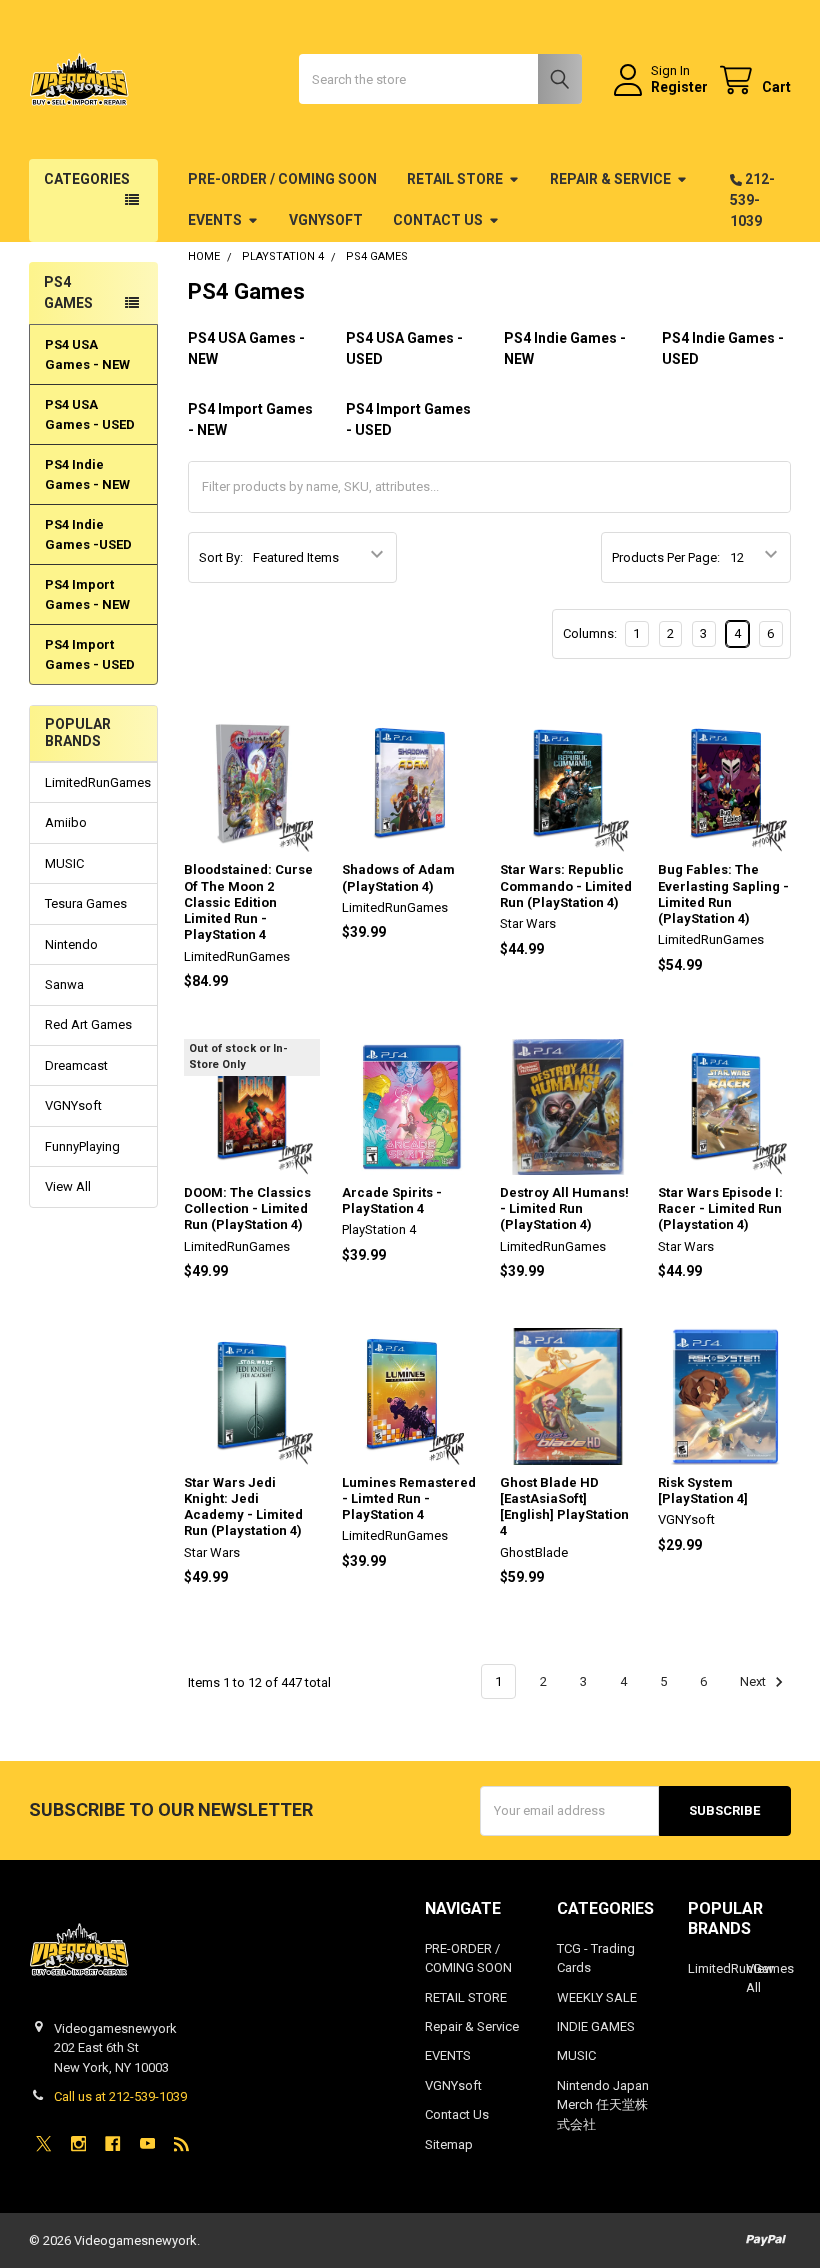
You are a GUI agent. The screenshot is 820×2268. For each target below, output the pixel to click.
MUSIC (64, 863)
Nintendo (71, 944)
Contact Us (438, 220)
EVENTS (215, 220)
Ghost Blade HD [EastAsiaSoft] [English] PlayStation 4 (564, 1507)
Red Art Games (88, 1024)
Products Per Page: (666, 557)
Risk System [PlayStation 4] (703, 1490)
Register (679, 87)
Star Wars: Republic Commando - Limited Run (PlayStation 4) (566, 886)
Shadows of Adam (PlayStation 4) (398, 877)
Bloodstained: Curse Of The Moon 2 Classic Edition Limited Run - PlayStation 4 (248, 902)
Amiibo (66, 822)
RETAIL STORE (455, 179)
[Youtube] (147, 2143)
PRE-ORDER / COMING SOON (282, 179)
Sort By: (221, 557)
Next (754, 1681)
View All (68, 1186)
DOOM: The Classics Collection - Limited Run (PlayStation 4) (247, 1209)
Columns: (590, 633)
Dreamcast (76, 1065)
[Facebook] (112, 2143)
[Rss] (181, 2143)
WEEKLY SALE (597, 1997)
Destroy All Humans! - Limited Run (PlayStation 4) (564, 1209)
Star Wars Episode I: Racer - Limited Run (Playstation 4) (720, 1209)
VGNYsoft (326, 220)
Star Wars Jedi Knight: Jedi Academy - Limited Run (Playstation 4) (243, 1507)
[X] (43, 2143)
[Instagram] (78, 2143)
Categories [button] (87, 179)
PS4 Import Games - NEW (87, 594)
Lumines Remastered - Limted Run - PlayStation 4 (409, 1499)
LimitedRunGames (93, 782)
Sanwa (64, 984)
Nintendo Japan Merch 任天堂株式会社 (603, 2105)
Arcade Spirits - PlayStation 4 (392, 1200)
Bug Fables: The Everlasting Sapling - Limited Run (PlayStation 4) (723, 894)
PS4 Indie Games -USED (88, 534)
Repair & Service (610, 179)
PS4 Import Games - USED (90, 654)
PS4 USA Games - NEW (87, 354)
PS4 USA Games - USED (90, 414)
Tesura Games (86, 903)
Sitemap (449, 2144)
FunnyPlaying (82, 1146)
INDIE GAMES (596, 2026)
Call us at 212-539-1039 (120, 2096)
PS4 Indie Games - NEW (87, 474)
